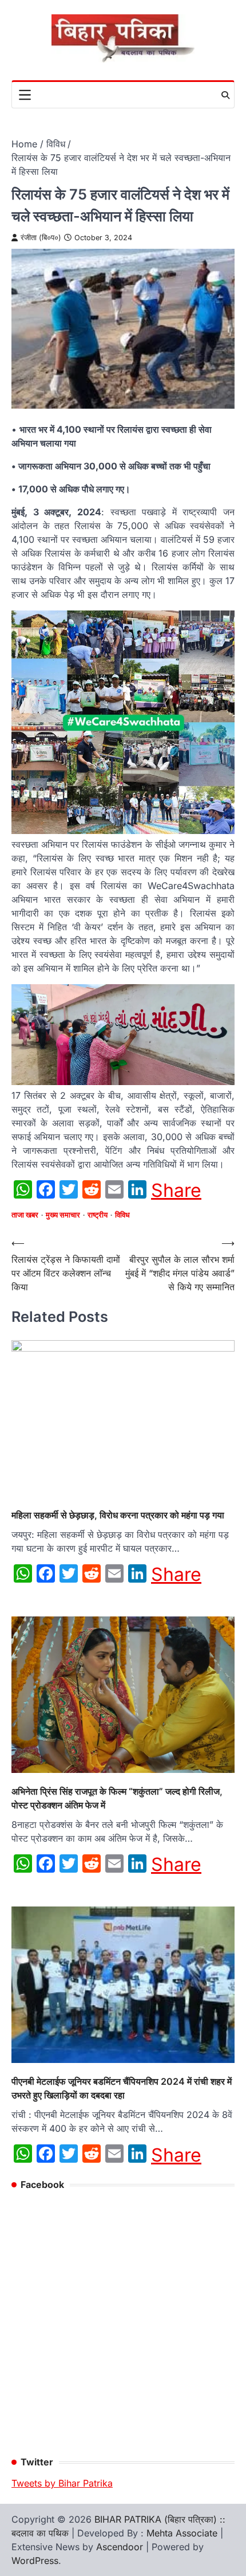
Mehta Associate (183, 2533)
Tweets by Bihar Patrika (62, 2483)
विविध (122, 1215)
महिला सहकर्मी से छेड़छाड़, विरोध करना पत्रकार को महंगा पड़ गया (118, 1515)
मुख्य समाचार (63, 1215)
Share (176, 1191)
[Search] (225, 95)
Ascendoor (120, 2547)
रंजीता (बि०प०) (41, 238)
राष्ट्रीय (98, 1215)
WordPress (35, 2561)
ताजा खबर (25, 1215)
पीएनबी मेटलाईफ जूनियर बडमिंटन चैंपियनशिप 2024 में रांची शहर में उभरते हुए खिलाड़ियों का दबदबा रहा (122, 2088)
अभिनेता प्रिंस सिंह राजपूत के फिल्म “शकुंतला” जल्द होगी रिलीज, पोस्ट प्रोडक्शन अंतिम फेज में (117, 1798)
